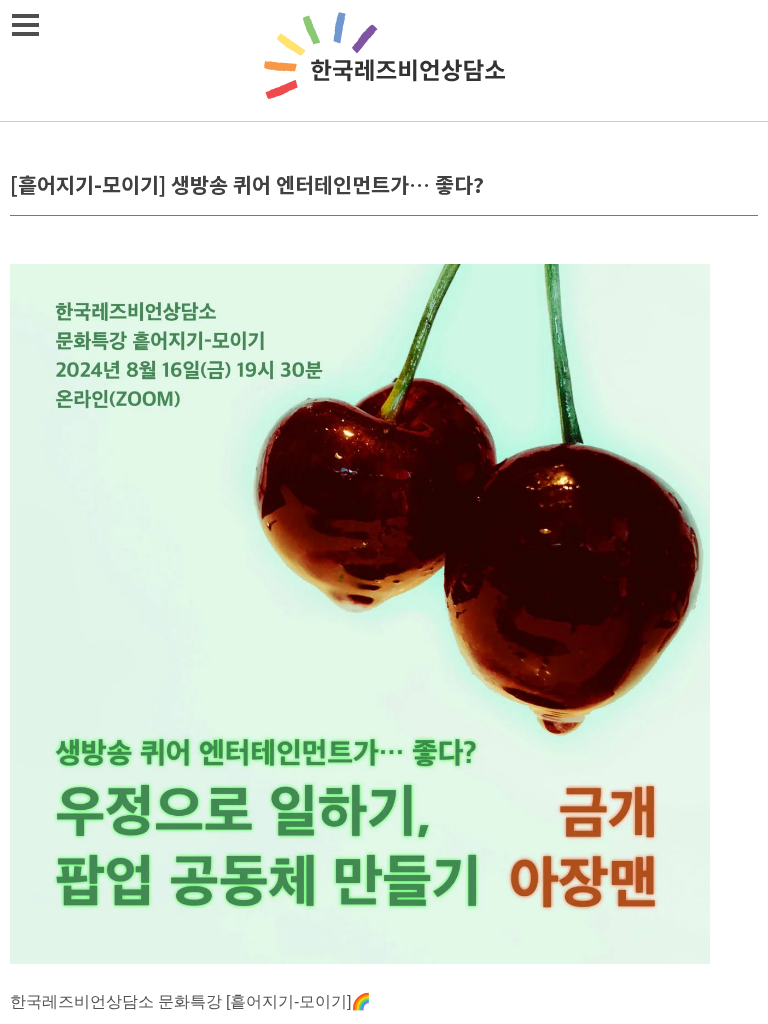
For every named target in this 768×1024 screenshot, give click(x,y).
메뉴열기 (25, 25)
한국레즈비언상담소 (384, 60)
